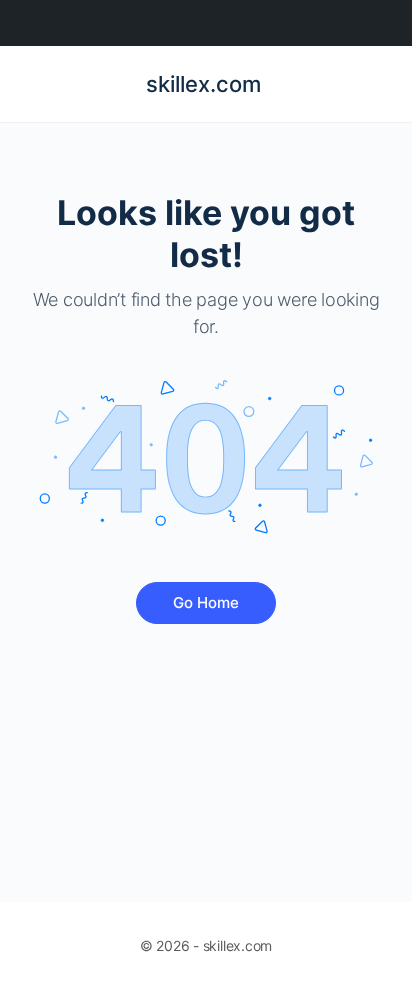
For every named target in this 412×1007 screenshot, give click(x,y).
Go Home (206, 602)
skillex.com (203, 84)
